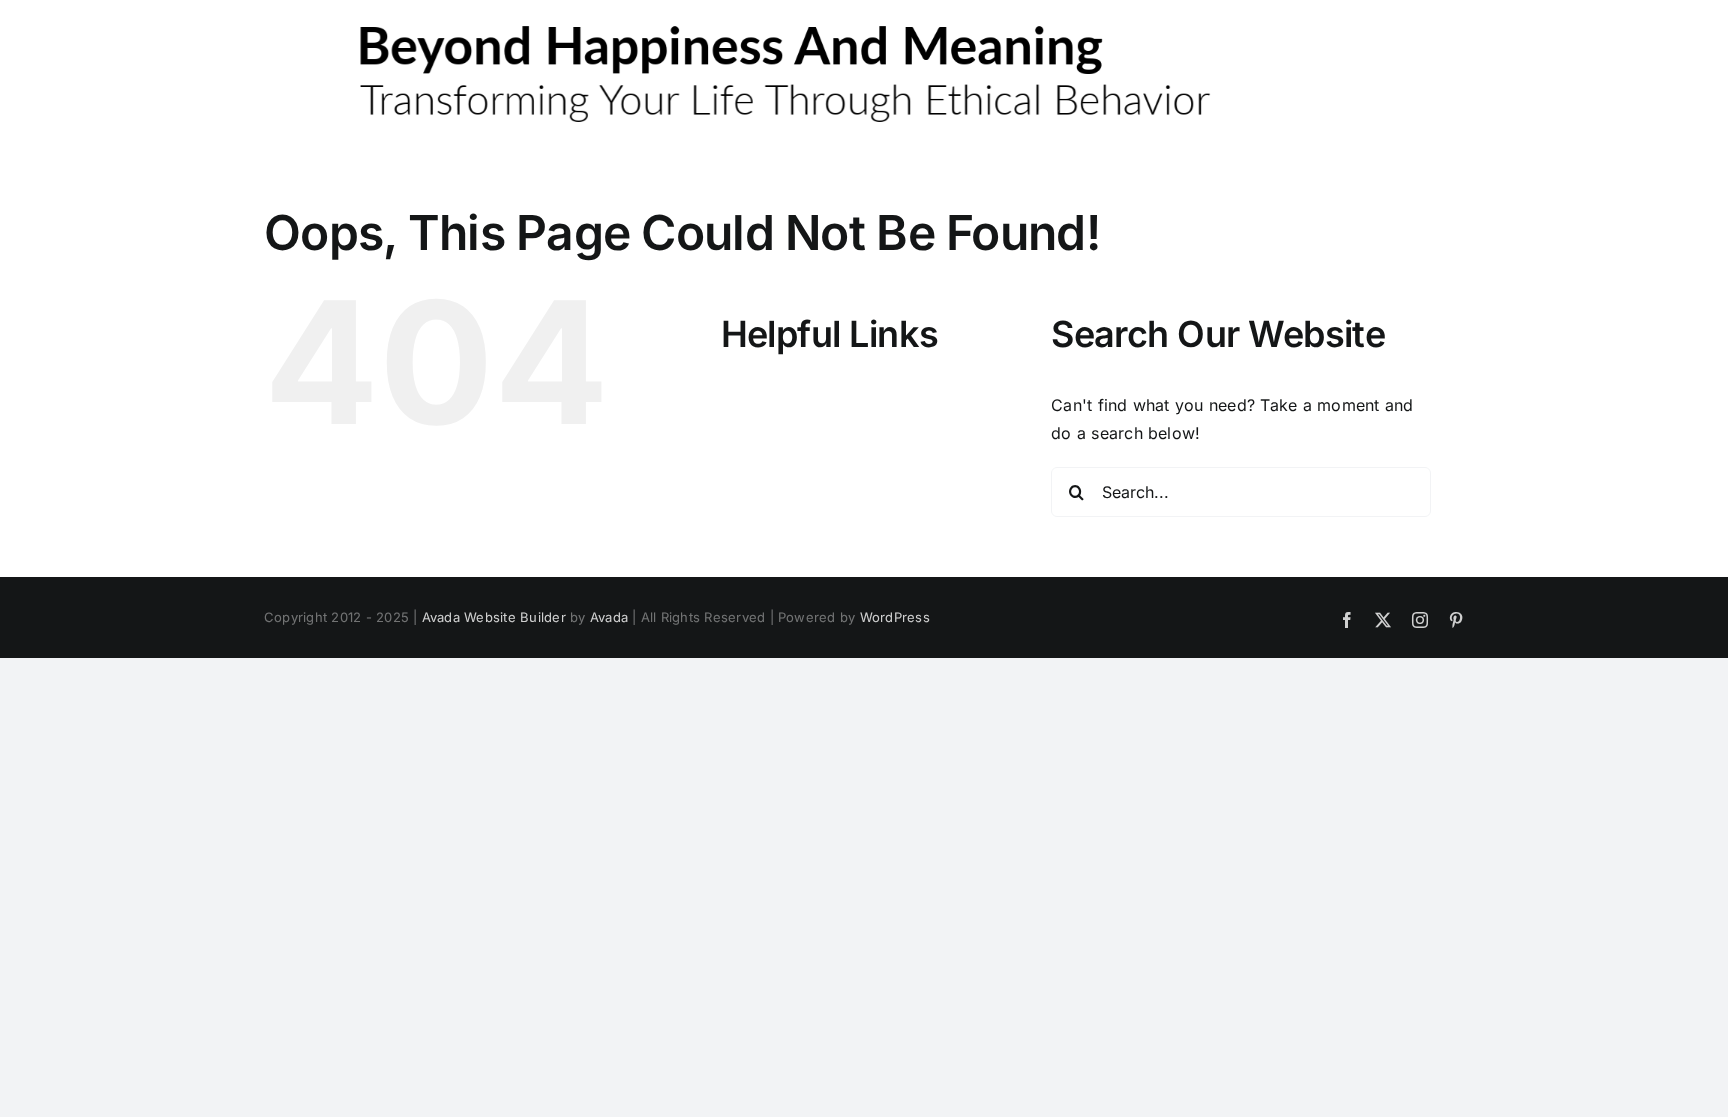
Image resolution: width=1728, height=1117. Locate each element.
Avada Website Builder (494, 617)
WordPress (895, 617)
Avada (609, 617)
